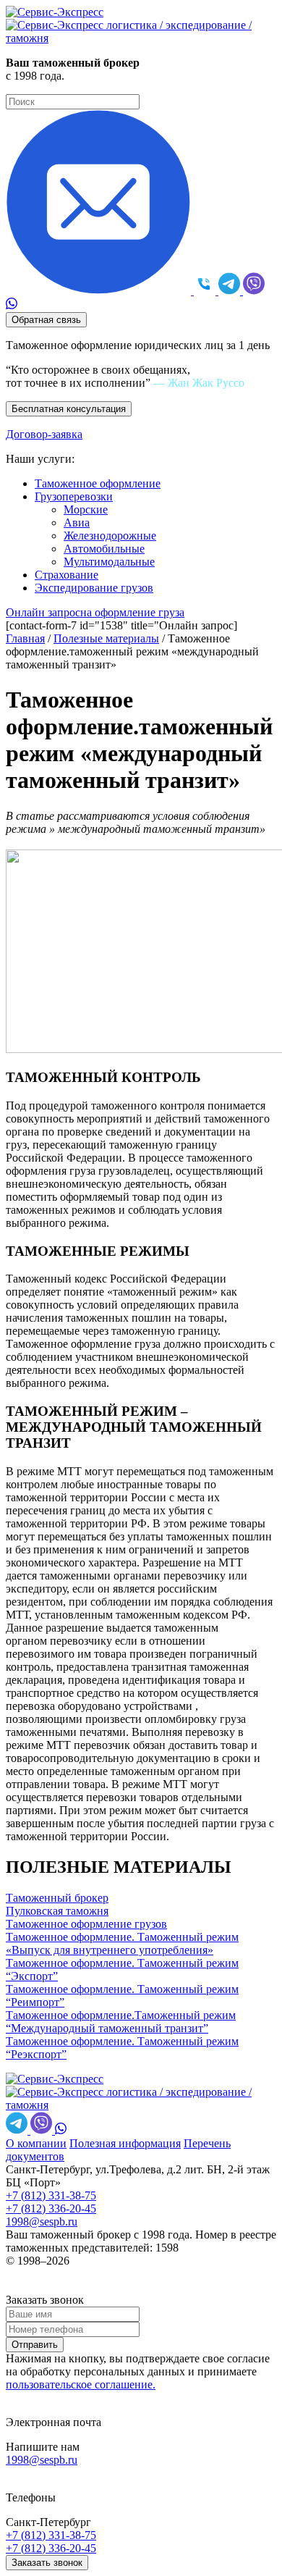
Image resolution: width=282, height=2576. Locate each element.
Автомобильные (104, 549)
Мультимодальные (109, 562)
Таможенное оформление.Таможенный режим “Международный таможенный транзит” (121, 2022)
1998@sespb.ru (42, 2222)
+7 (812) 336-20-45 (51, 2208)
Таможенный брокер (57, 1898)
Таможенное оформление (98, 483)
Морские (86, 509)
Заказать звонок (47, 2563)
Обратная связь (46, 320)
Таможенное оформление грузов (86, 1924)
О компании (36, 2143)
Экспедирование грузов (94, 588)
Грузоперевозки (74, 496)
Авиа (77, 523)
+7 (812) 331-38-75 (51, 2195)
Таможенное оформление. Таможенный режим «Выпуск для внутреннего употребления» (122, 1943)
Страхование (67, 575)
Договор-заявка (44, 434)
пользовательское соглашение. (81, 2384)
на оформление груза (95, 612)
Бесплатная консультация (69, 409)
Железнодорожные (110, 536)
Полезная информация (125, 2143)
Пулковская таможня (57, 1911)
